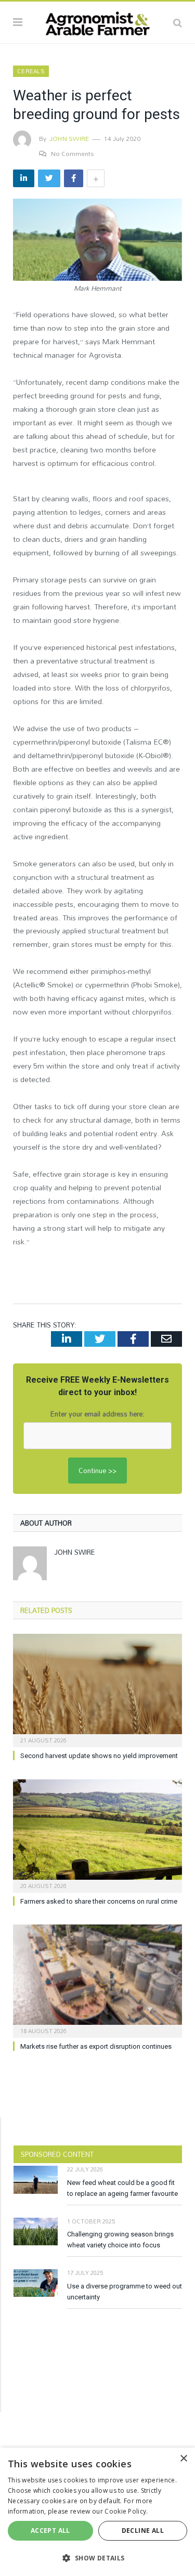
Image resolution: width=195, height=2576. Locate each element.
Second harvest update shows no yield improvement (99, 1756)
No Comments (73, 153)
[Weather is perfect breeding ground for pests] (97, 241)
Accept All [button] (50, 2531)
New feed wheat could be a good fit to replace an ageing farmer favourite (122, 2188)
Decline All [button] (143, 2531)
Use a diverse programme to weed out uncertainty (125, 2292)
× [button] (183, 2459)
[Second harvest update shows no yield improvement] (97, 1689)
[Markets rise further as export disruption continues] (97, 1980)
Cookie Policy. (126, 2511)
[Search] (178, 22)
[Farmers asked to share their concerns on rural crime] (97, 1835)
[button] (97, 2558)
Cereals (31, 71)
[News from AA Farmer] (97, 21)
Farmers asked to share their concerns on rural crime (99, 1901)
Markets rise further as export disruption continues (96, 2046)
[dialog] (97, 2512)
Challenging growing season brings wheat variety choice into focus (120, 2240)
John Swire (69, 138)
